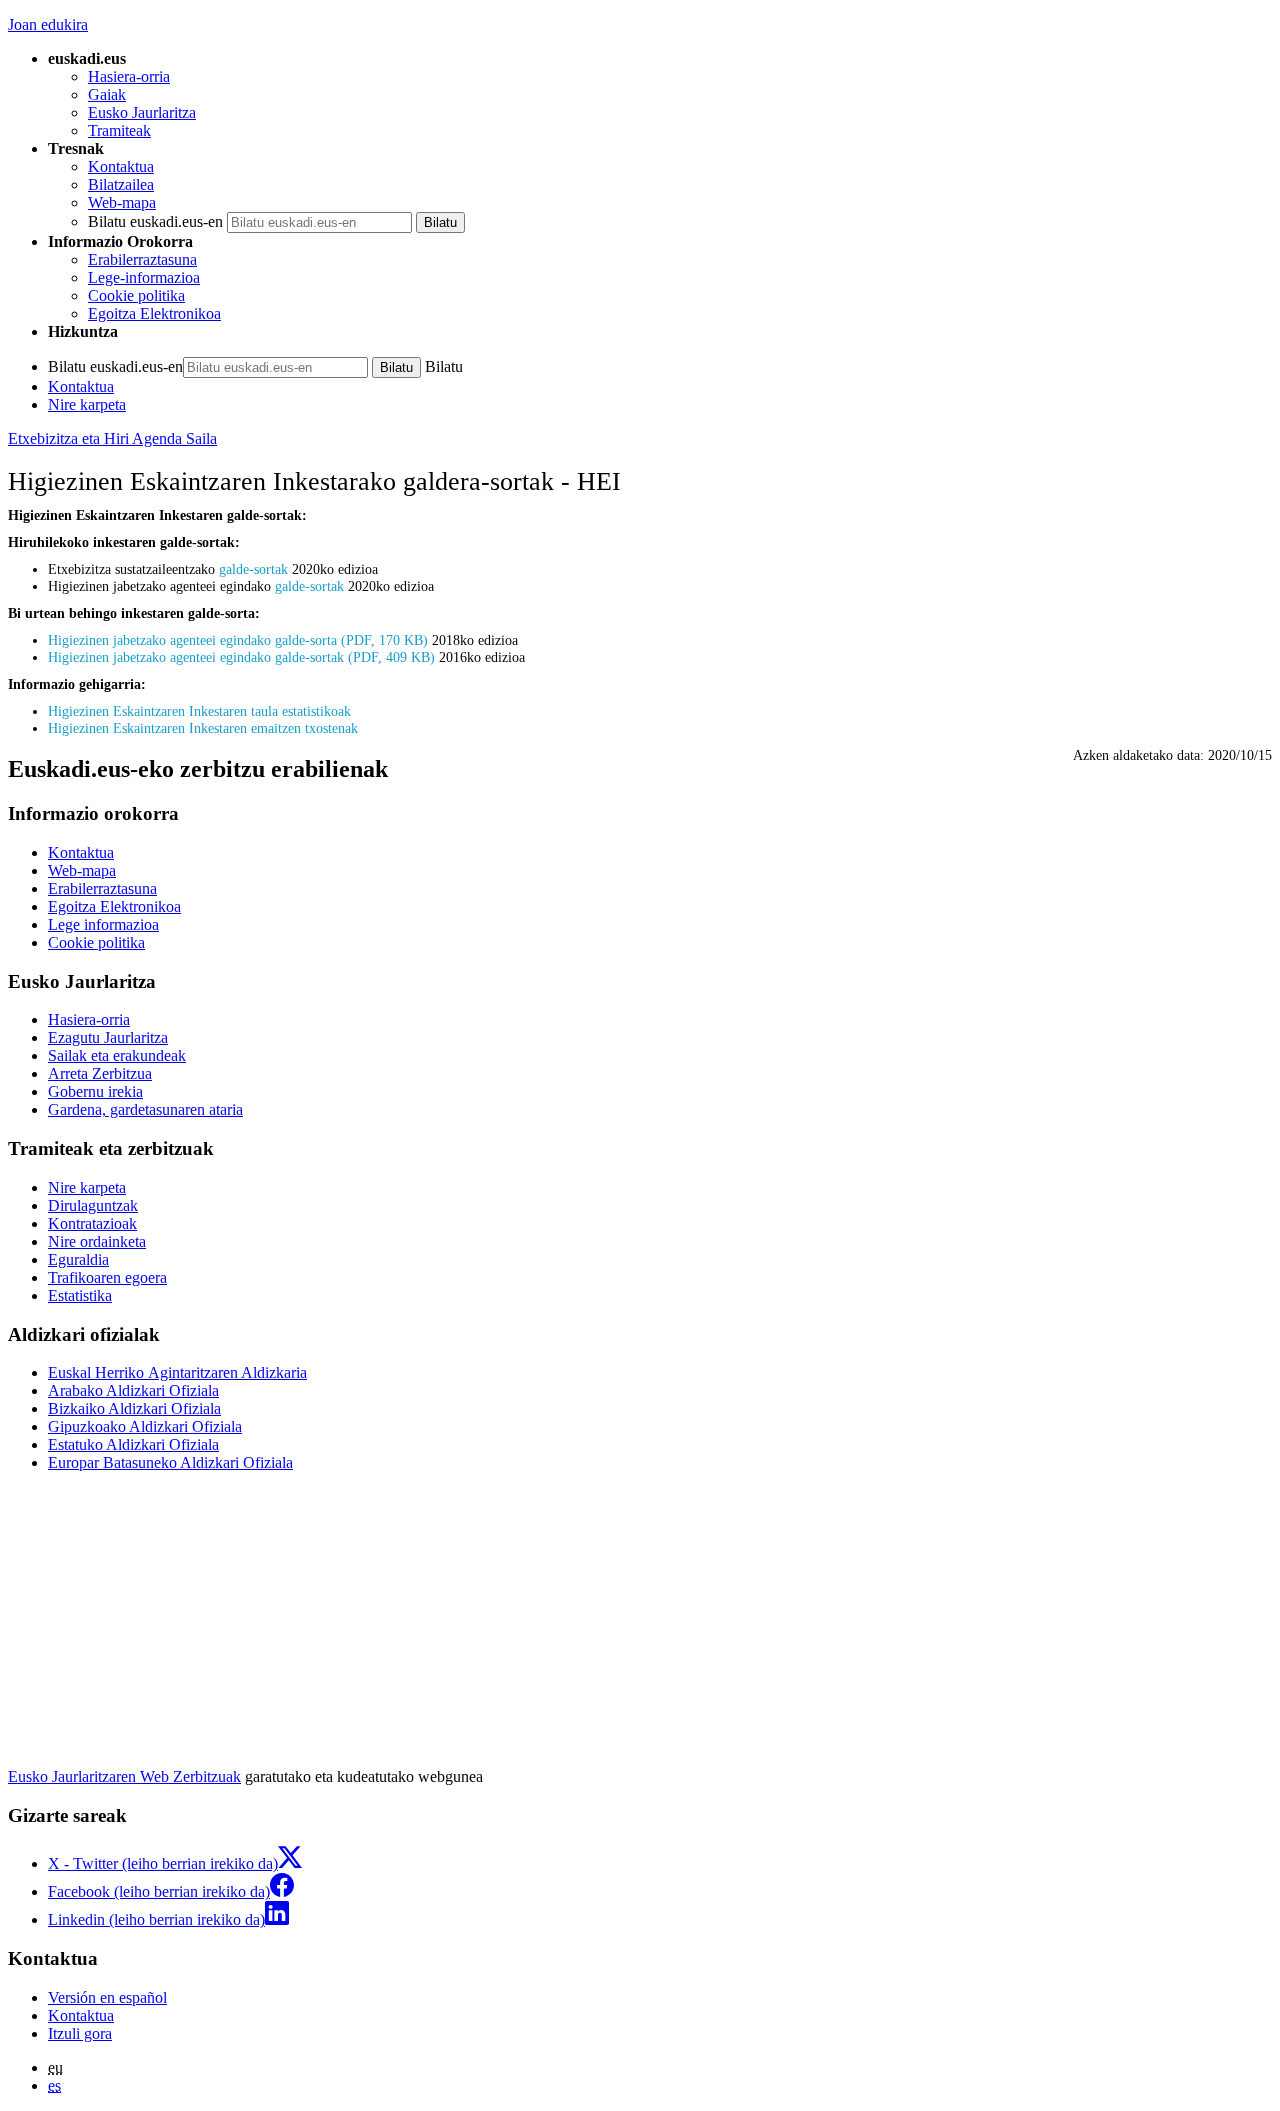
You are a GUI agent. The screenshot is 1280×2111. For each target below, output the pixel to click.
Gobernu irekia (95, 1091)
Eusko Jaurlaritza (142, 112)
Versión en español (107, 1997)
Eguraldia (78, 1259)
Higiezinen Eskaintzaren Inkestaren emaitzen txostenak (203, 728)
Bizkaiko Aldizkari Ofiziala (134, 1408)
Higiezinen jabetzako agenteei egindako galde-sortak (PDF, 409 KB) (241, 657)
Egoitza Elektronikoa (154, 313)
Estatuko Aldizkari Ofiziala (133, 1444)
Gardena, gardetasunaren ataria (145, 1109)
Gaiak (107, 94)
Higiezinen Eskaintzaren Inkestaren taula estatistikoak (199, 711)
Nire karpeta (87, 404)
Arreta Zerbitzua (100, 1073)
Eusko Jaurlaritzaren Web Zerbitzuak (124, 1776)
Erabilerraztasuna (142, 259)
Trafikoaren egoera (107, 1277)
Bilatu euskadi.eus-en (155, 221)
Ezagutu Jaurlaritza (108, 1037)
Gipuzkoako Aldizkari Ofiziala (145, 1426)
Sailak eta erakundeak (117, 1055)
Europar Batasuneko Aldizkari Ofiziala (170, 1462)
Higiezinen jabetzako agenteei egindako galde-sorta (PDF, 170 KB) (238, 640)
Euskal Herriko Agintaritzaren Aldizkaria (177, 1372)
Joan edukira (48, 24)
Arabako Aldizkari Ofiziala (133, 1390)
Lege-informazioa (144, 277)
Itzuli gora (80, 2033)
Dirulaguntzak (93, 1205)
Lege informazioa (103, 924)
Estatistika (80, 1295)
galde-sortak (253, 569)
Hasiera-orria (129, 76)
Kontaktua (121, 166)
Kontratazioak (92, 1223)
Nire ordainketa (97, 1241)
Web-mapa (122, 202)
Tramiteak (119, 130)
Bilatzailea (121, 184)
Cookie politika (136, 295)
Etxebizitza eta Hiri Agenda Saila (112, 438)
